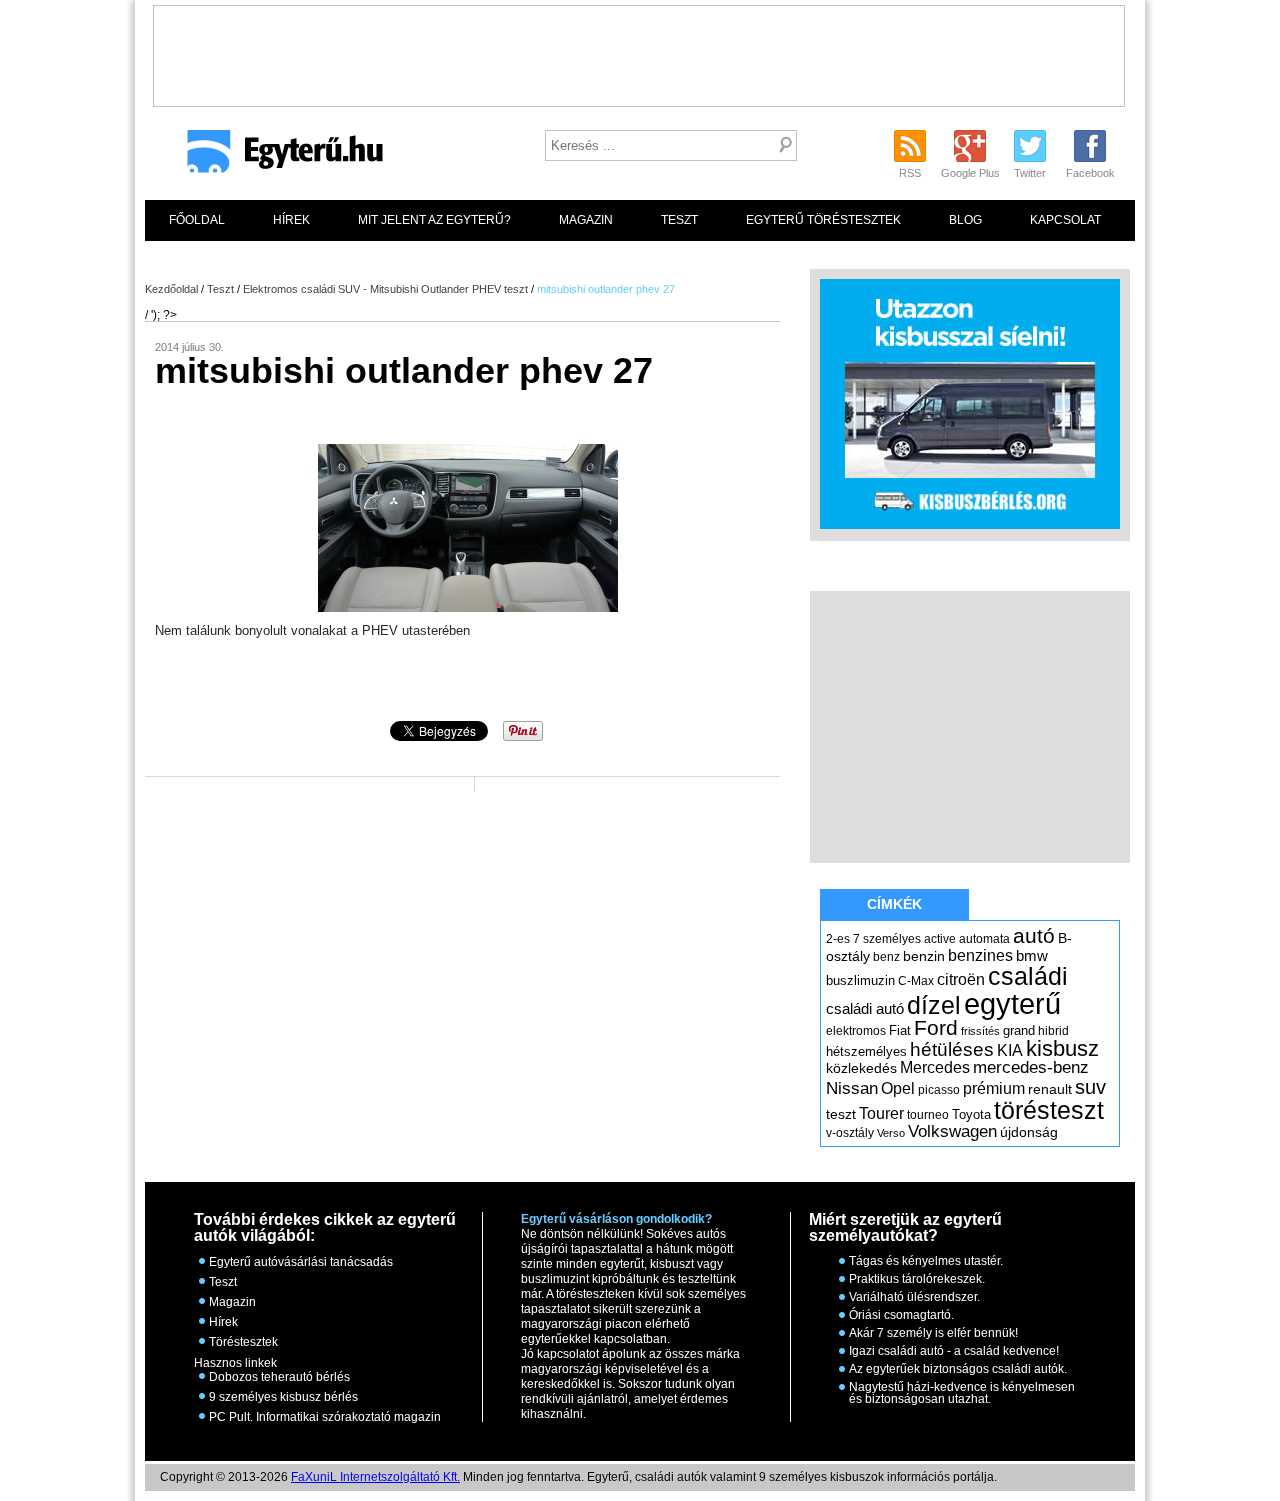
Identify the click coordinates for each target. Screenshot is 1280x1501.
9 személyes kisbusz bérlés (283, 1397)
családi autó (865, 1009)
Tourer (881, 1113)
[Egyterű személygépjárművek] (276, 158)
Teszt (679, 220)
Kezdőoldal (171, 289)
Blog (965, 220)
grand (1019, 1030)
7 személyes (887, 939)
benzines (980, 955)
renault (1050, 1089)
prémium (994, 1088)
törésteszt (1049, 1110)
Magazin (586, 220)
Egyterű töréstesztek (823, 220)
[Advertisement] (639, 51)
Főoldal (197, 220)
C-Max (916, 981)
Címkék (894, 904)
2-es (838, 939)
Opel (898, 1088)
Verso (891, 1133)
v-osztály (850, 1133)
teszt (841, 1114)
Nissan (852, 1088)
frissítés (980, 1031)
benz (886, 957)
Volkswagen (952, 1131)
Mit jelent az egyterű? (434, 220)
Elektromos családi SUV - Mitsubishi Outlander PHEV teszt (385, 289)
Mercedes (935, 1067)
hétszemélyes (866, 1051)
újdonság (1029, 1132)
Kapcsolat (1065, 220)
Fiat (900, 1030)
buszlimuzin (860, 980)
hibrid (1053, 1031)
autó (1034, 935)
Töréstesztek (243, 1342)
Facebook (1090, 173)
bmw (1032, 956)
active (940, 939)
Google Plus (970, 173)
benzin (924, 956)
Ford (936, 1027)
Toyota (971, 1114)
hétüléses (952, 1049)
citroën (961, 979)
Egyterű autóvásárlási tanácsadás (301, 1262)
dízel (934, 1005)
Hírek (291, 220)
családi (1028, 976)
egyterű (1012, 1003)
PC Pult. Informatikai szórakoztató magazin (325, 1417)
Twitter (1030, 173)
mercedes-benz (1031, 1067)
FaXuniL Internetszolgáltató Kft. (375, 1477)
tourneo (928, 1115)
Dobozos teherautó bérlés (279, 1377)
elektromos (856, 1031)
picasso (939, 1090)
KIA (1010, 1050)
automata (984, 939)
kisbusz (1062, 1048)
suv (1090, 1087)
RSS (910, 173)
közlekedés (861, 1068)
